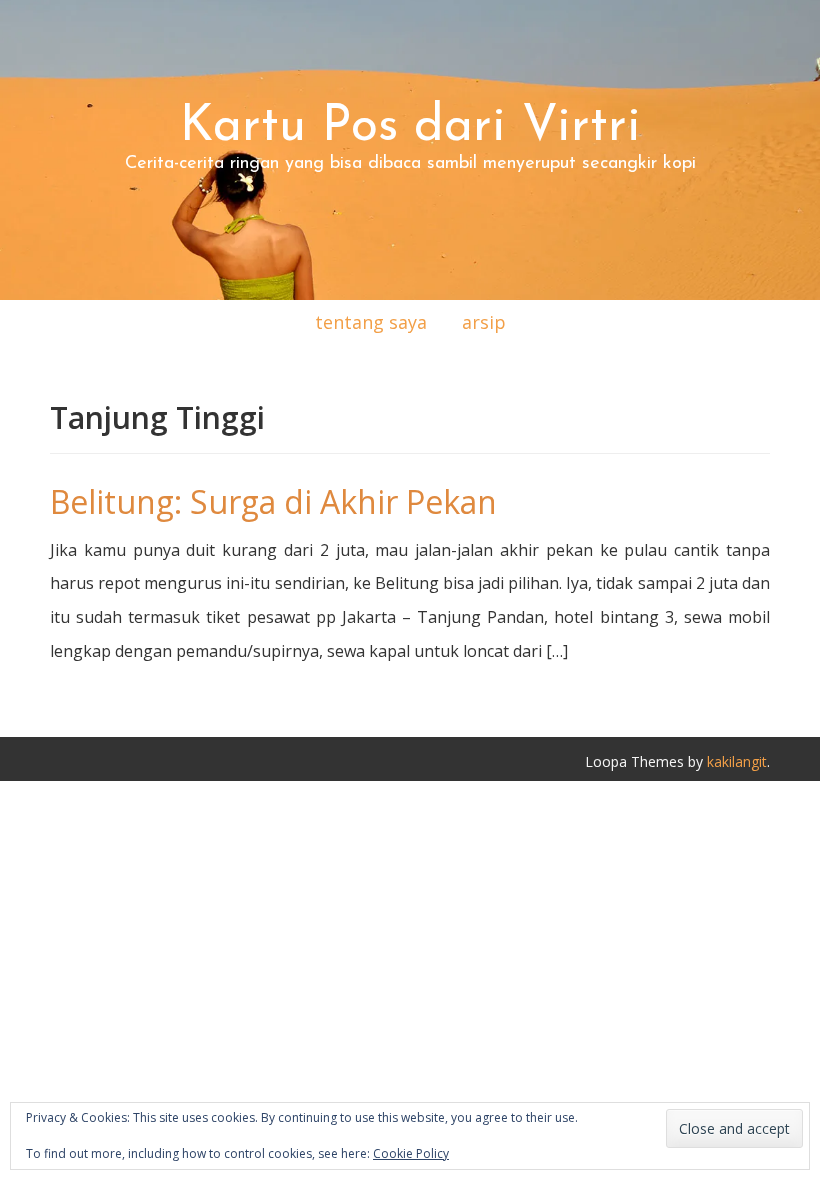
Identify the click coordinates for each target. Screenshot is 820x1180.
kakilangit (737, 761)
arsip (484, 322)
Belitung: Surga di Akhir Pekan (273, 501)
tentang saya (371, 322)
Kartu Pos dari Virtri (410, 127)
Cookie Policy (411, 1153)
